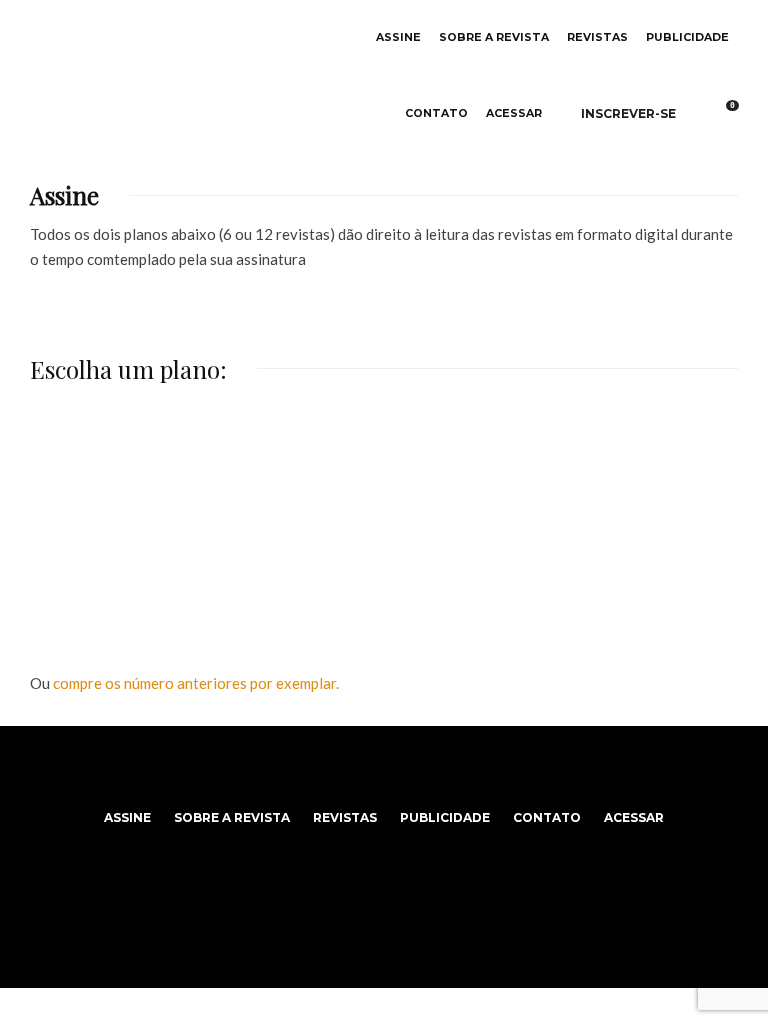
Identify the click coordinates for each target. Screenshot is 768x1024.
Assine (398, 37)
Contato (436, 113)
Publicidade (687, 37)
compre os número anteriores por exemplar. (196, 683)
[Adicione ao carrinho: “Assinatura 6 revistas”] (211, 461)
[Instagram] (384, 772)
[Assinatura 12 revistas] (384, 511)
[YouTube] (407, 772)
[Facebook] (361, 772)
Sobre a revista (494, 37)
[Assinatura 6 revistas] (148, 511)
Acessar (514, 113)
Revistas (597, 37)
